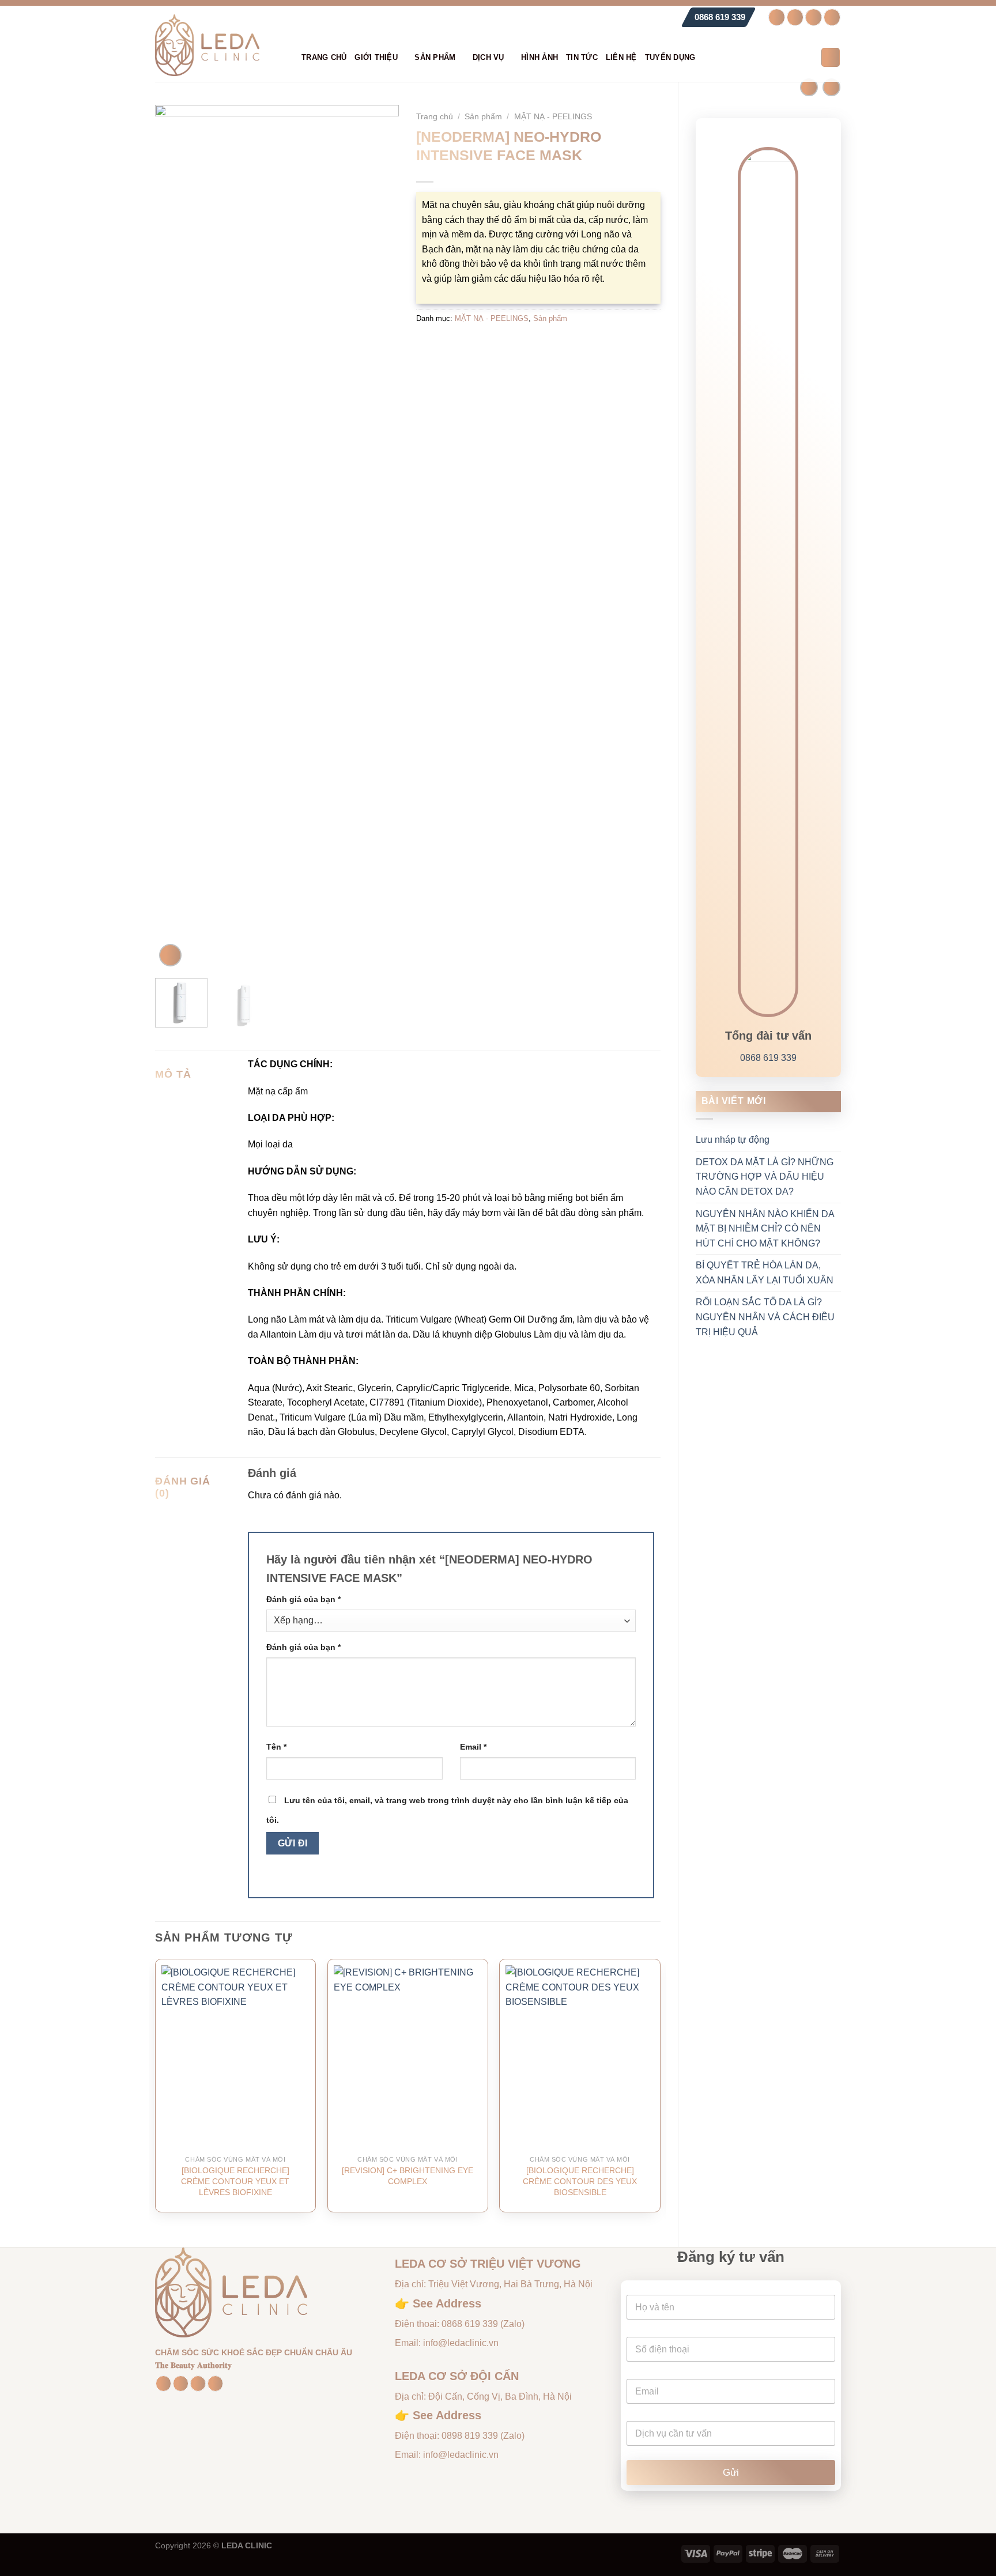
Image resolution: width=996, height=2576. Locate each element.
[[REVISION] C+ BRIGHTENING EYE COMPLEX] (408, 2057)
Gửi (731, 2473)
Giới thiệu (376, 57)
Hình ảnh (539, 57)
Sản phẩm (435, 57)
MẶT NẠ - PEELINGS (553, 117)
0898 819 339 (470, 2436)
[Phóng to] (170, 955)
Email (473, 1747)
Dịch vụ (488, 57)
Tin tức (582, 57)
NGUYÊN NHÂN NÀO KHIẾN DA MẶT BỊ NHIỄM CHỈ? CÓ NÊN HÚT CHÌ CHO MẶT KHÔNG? (765, 1229)
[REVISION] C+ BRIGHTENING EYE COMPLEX (408, 2176)
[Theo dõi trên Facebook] (777, 17)
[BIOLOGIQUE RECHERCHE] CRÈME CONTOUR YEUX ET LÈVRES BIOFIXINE (235, 2181)
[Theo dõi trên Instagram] (795, 17)
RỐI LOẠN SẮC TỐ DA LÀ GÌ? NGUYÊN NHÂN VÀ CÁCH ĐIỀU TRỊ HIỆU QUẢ (765, 1317)
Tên (276, 1747)
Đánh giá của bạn (303, 1599)
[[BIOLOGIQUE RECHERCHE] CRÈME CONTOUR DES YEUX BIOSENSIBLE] (580, 2057)
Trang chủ (324, 57)
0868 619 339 (720, 17)
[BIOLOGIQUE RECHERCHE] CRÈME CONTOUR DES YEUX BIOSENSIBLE (580, 2181)
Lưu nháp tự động (733, 1140)
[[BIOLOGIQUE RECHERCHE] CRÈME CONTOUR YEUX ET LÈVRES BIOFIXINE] (235, 2057)
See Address (447, 2303)
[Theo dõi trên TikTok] (814, 17)
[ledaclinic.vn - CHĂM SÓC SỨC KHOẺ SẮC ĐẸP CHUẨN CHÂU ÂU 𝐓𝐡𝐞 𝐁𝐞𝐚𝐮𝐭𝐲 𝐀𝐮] (220, 45)
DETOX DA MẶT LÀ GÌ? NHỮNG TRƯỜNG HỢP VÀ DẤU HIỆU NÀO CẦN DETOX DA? (765, 1177)
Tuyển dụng (670, 57)
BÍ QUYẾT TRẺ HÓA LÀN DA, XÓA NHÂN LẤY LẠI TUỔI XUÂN (765, 1273)
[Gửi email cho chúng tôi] (832, 17)
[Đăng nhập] (807, 58)
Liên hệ (621, 57)
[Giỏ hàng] (831, 57)
